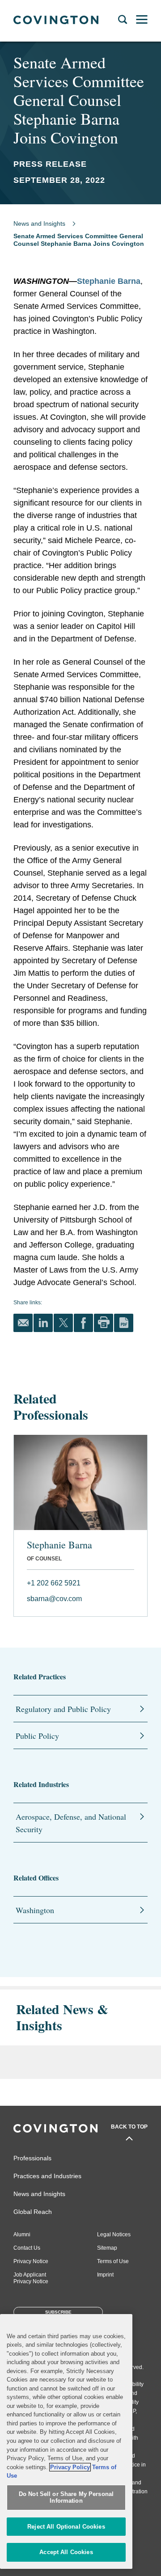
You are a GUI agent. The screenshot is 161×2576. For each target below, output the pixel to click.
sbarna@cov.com (54, 1599)
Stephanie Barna (109, 281)
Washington (35, 1910)
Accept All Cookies (66, 2552)
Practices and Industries (47, 2176)
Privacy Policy (70, 2467)
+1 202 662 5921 (54, 1583)
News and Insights (39, 223)
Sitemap (107, 2248)
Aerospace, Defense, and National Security (71, 1823)
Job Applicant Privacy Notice (31, 2278)
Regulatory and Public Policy (63, 1709)
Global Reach (33, 2212)
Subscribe (58, 2312)
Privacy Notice (31, 2261)
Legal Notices (114, 2235)
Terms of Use (113, 2261)
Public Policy (37, 1736)
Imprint (105, 2275)
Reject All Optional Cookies (66, 2527)
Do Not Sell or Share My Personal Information (66, 2498)
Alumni (22, 2235)
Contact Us (27, 2248)
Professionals (32, 2158)
